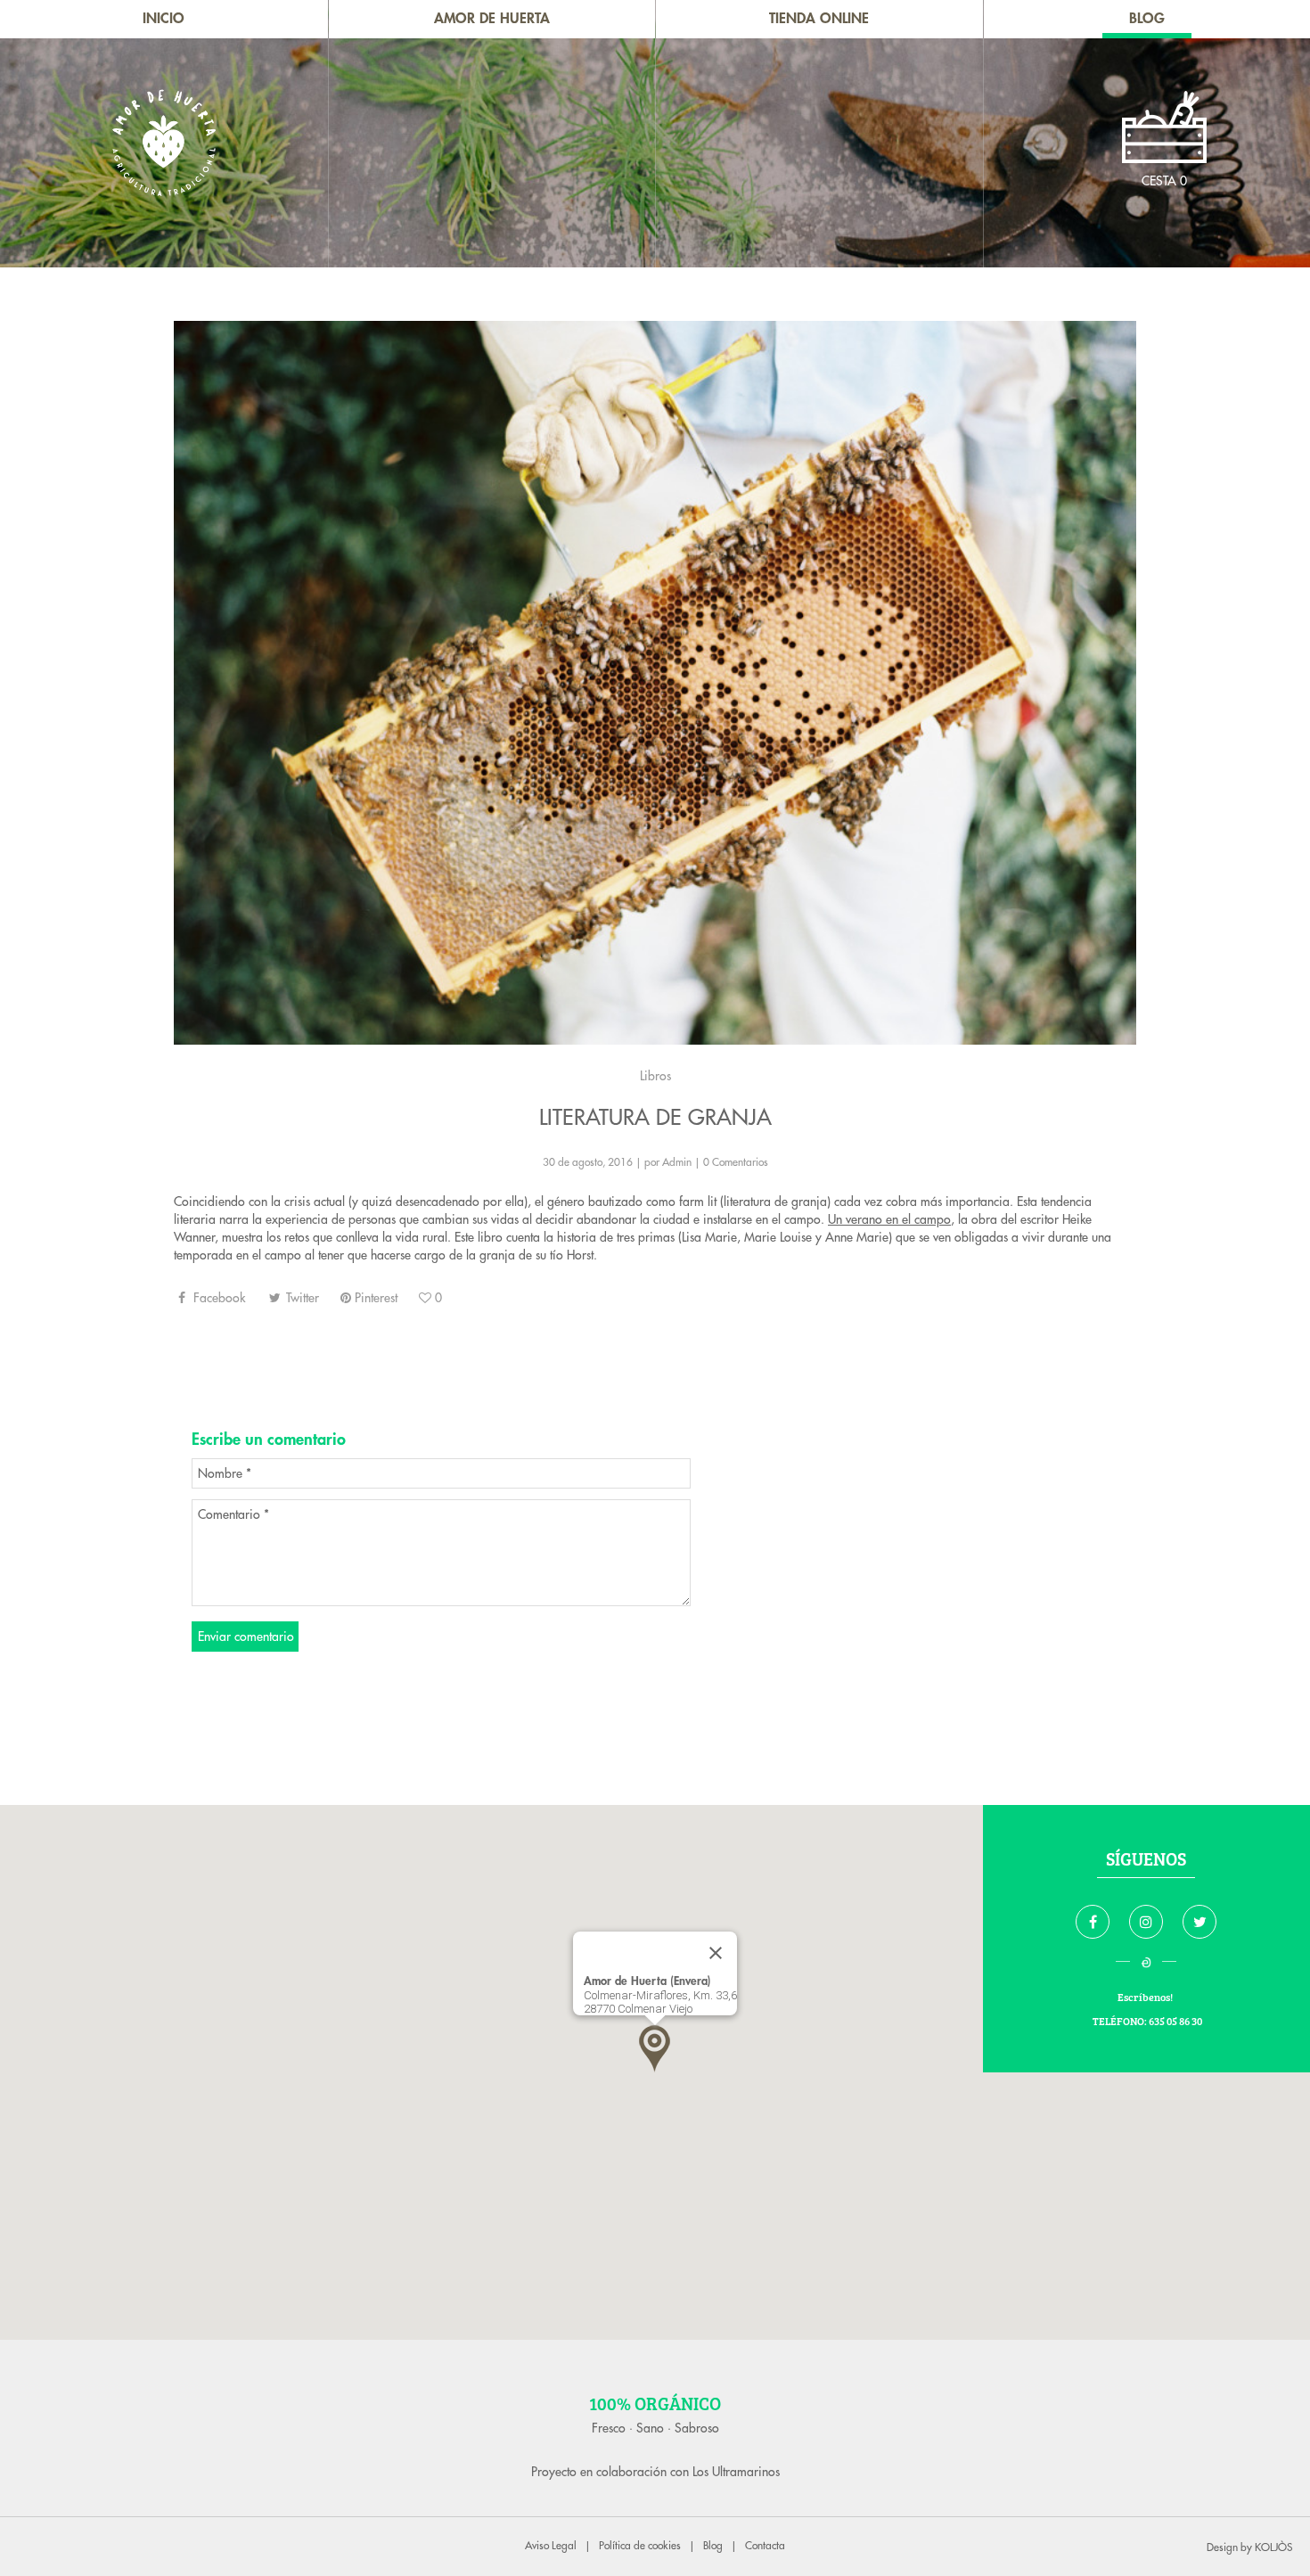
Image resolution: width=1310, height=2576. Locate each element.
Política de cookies (640, 2546)
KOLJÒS (1273, 2547)
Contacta (765, 2546)
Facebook (217, 1298)
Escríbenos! (1146, 1997)
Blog (713, 2546)
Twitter (301, 1298)
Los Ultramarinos (736, 2472)
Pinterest (374, 1298)
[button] (655, 2049)
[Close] (716, 1953)
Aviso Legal (551, 2546)
